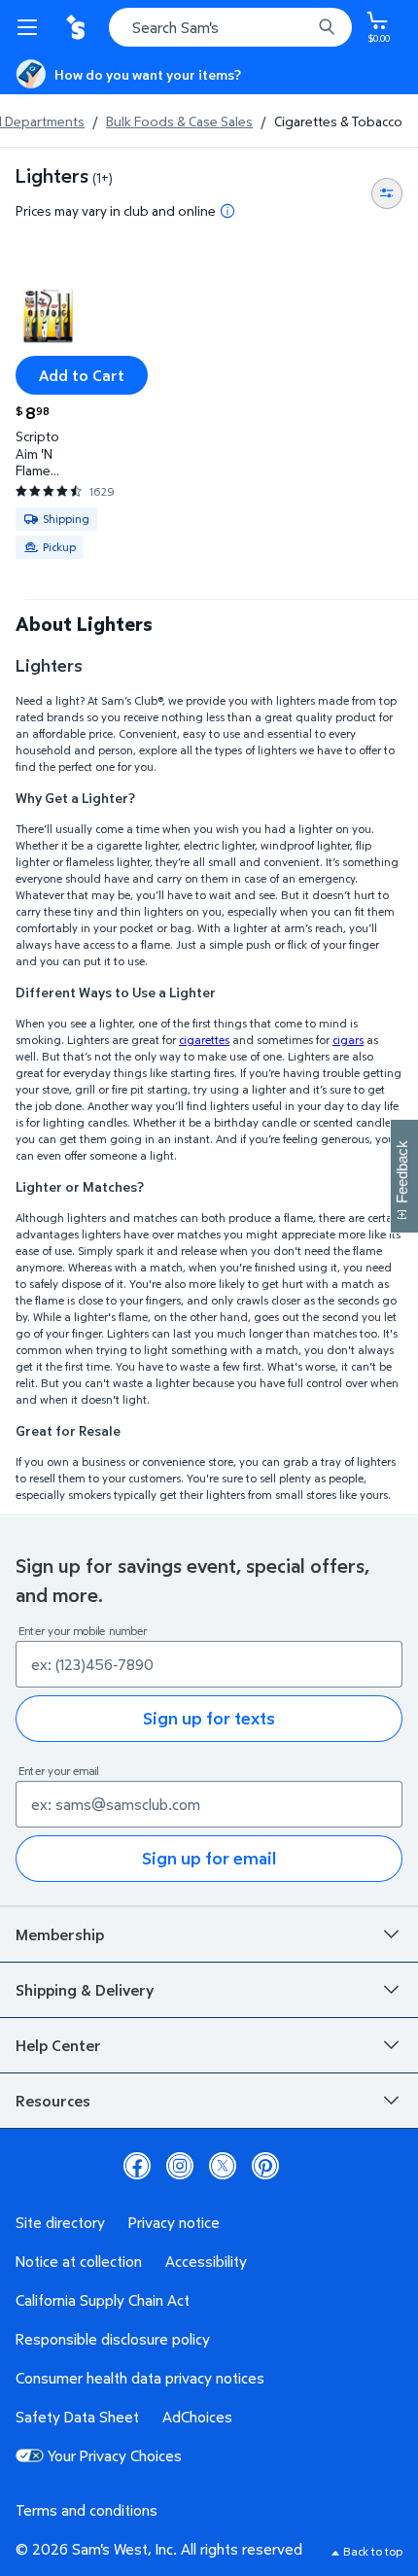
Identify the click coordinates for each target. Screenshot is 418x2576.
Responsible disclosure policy (113, 2339)
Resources (53, 2101)
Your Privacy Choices (115, 2455)
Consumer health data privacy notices (140, 2378)
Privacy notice (174, 2222)
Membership (60, 1934)
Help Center (58, 2045)
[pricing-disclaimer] (227, 211)
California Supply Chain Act (103, 2300)
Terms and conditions (87, 2510)
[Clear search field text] (301, 27)
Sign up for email (209, 1858)
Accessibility (206, 2261)
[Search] (327, 27)
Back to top (373, 2551)
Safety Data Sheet (77, 2417)
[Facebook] (137, 2166)
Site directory (60, 2222)
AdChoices (197, 2417)
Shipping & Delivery (85, 1990)
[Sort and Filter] (387, 193)
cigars (348, 1040)
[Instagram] (180, 2166)
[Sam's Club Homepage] (78, 27)
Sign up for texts (209, 1718)
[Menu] (31, 27)
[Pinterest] (265, 2166)
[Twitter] (223, 2166)
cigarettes (204, 1040)
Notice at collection (79, 2261)
